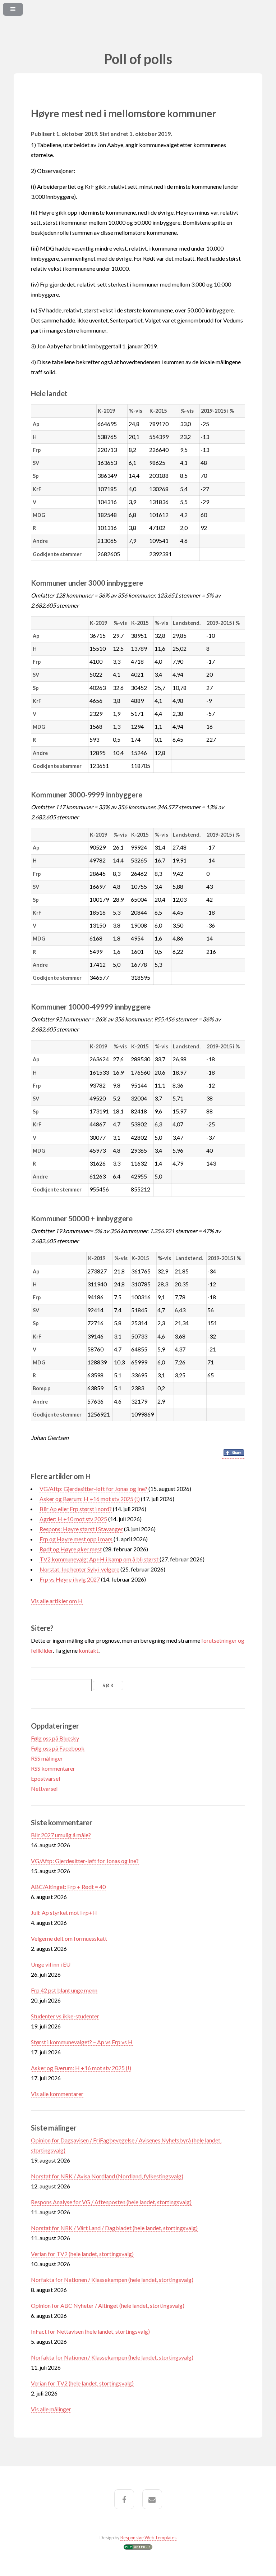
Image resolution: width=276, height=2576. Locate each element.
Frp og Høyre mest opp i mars (76, 1539)
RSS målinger (47, 1758)
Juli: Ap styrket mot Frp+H (64, 1912)
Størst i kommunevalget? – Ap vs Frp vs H (82, 2042)
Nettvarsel (44, 1788)
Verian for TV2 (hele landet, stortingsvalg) (82, 2254)
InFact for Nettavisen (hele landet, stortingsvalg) (90, 2331)
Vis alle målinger (51, 2409)
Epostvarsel (45, 1778)
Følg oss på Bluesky (55, 1738)
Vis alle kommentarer (57, 2094)
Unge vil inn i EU (51, 1964)
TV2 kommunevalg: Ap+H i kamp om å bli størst (100, 1559)
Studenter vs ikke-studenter (65, 2016)
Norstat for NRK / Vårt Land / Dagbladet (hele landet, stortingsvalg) (114, 2228)
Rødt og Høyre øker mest (71, 1549)
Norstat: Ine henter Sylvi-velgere (79, 1569)
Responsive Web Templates (148, 2538)
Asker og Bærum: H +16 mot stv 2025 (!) (90, 1499)
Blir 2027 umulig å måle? (61, 1835)
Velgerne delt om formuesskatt (69, 1938)
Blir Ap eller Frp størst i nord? (76, 1509)
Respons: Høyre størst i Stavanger (81, 1529)
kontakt (89, 1650)
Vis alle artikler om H (57, 1601)
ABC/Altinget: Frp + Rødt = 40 (68, 1887)
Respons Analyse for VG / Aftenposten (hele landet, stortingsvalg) (111, 2202)
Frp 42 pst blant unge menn (64, 1990)
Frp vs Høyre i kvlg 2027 (70, 1579)
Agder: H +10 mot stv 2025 (73, 1519)
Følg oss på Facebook (58, 1748)
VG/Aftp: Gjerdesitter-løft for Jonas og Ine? (94, 1489)
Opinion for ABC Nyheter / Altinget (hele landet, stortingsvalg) (108, 2305)
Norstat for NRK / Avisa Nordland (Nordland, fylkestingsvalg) (107, 2176)
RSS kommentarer (53, 1768)
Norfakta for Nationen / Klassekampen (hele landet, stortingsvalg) (112, 2280)
